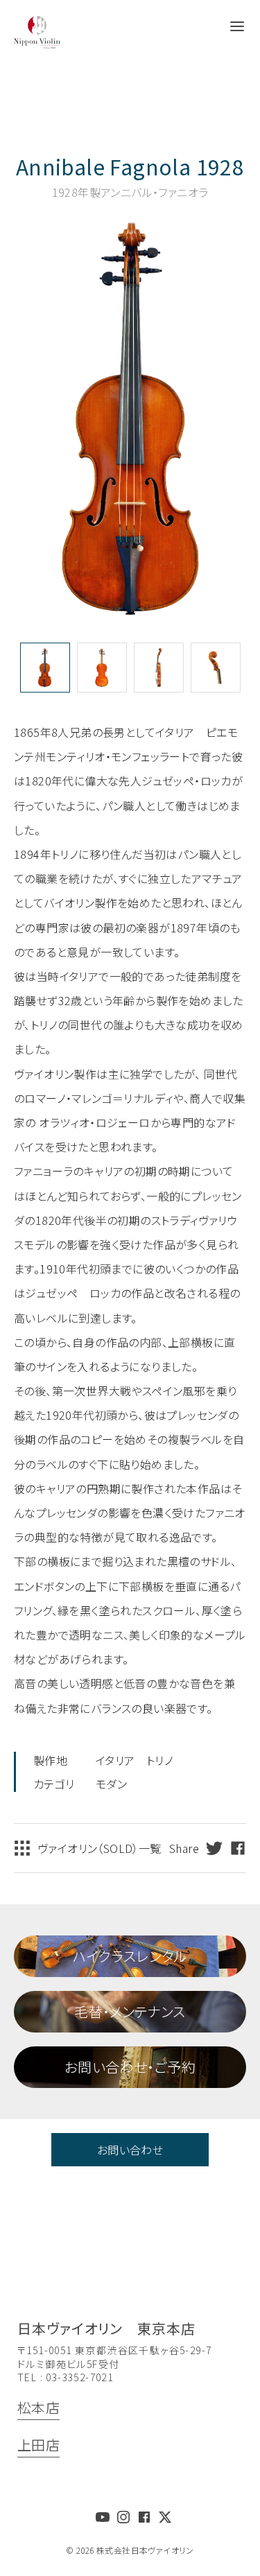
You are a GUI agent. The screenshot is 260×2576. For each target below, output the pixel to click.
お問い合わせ (130, 2150)
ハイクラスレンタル (130, 1956)
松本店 (38, 2407)
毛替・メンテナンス (130, 2011)
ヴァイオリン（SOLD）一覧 (99, 1848)
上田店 (38, 2445)
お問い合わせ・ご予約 (130, 2067)
